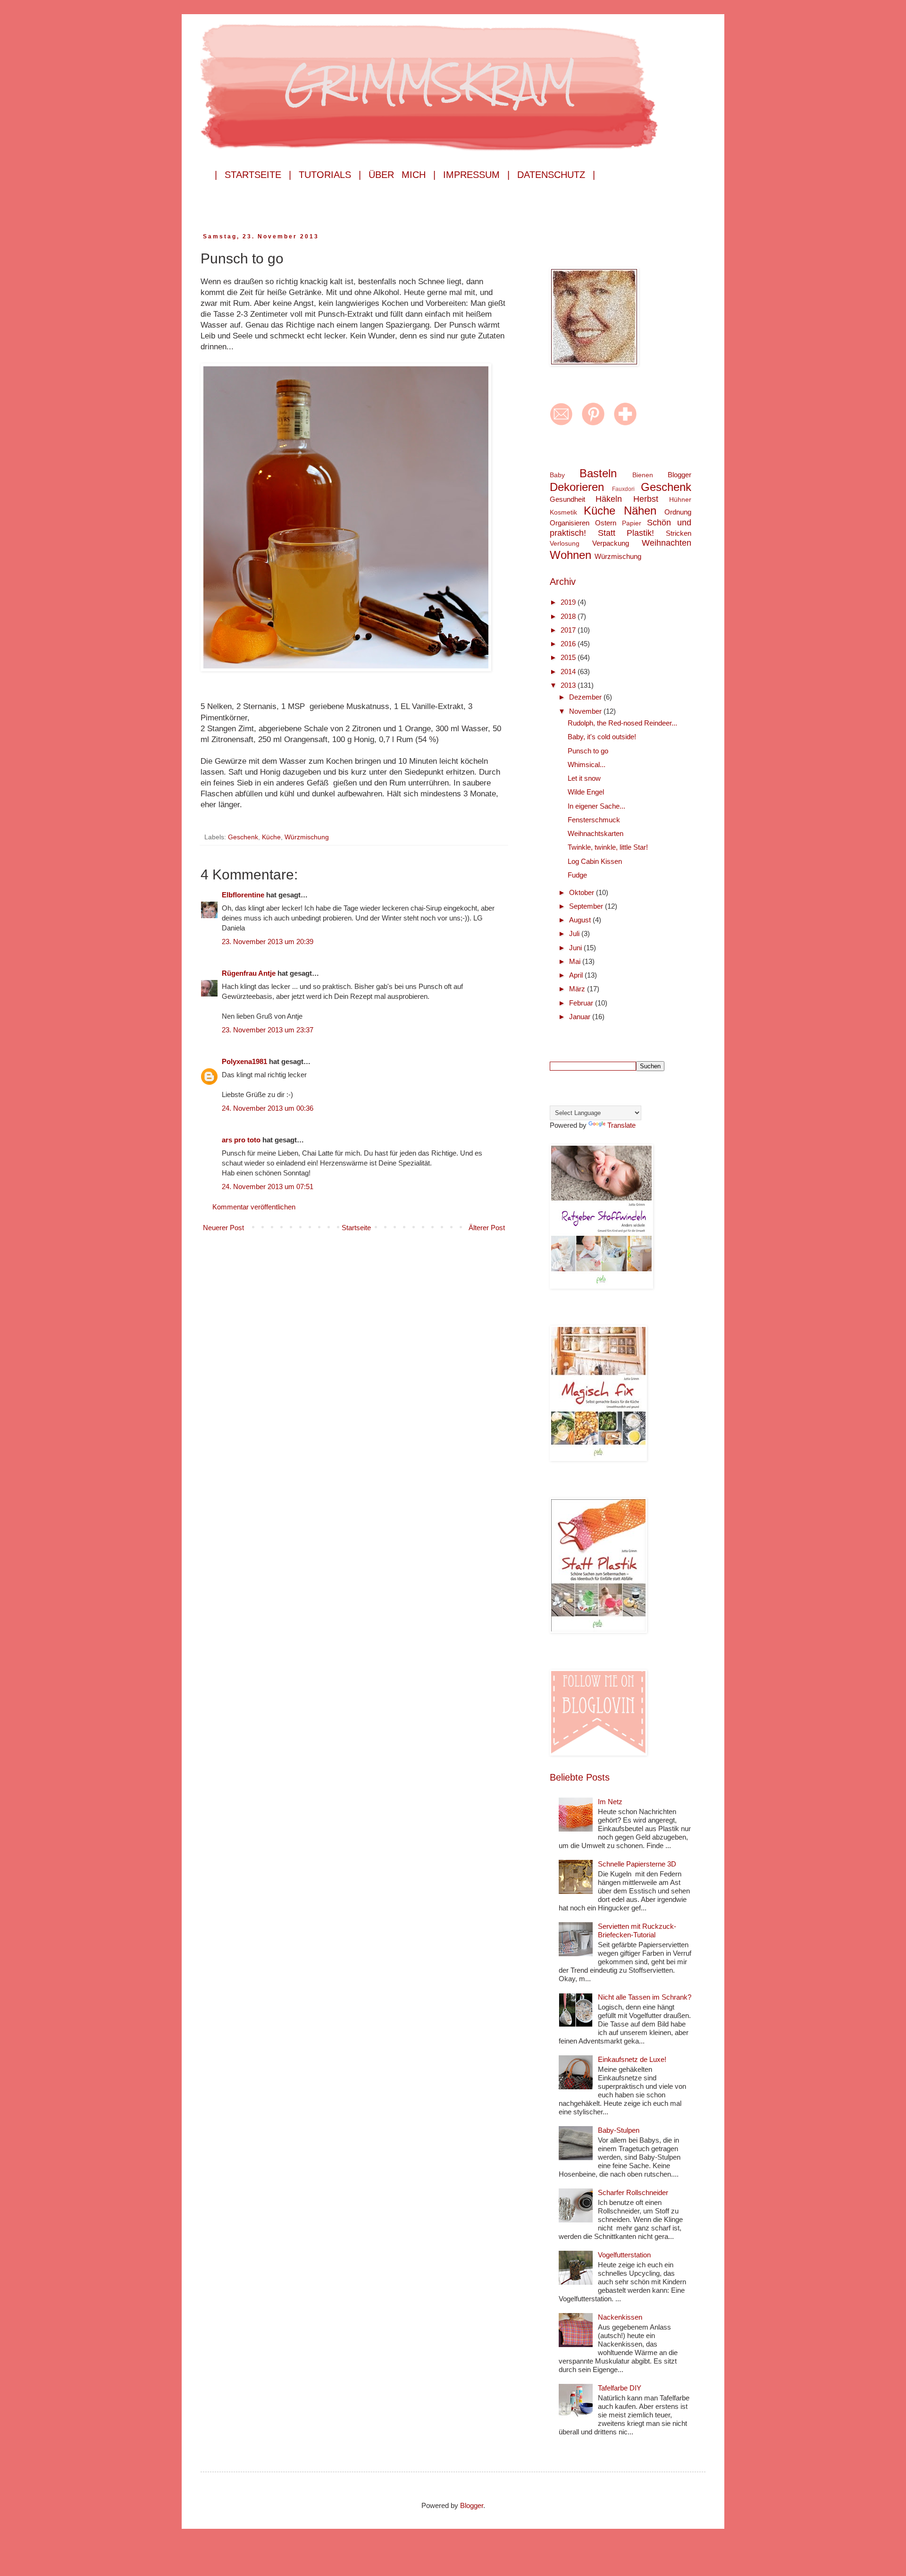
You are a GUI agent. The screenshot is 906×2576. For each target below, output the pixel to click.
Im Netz (610, 1802)
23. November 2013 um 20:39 (268, 942)
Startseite (356, 1228)
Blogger (679, 475)
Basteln (598, 473)
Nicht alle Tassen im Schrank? (645, 1997)
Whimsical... (587, 764)
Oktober (583, 892)
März (578, 989)
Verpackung (611, 543)
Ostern (606, 523)
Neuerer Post (223, 1228)
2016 (569, 644)
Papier (632, 523)
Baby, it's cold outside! (602, 737)
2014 (569, 671)
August (581, 920)
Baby (557, 475)
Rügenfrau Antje (249, 973)
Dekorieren (577, 487)
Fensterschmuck (594, 820)
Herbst (646, 499)
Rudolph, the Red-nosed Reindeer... (622, 723)
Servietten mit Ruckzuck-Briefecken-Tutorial (637, 1930)
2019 (569, 602)
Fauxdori (623, 489)
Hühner (680, 500)
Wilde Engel (586, 792)
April (577, 975)
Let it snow (584, 778)
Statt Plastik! (626, 533)
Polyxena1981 (244, 1061)
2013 (569, 685)
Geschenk (243, 837)
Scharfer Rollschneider (633, 2192)
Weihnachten (667, 543)
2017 (569, 630)
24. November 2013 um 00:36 (268, 1108)
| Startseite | (253, 175)
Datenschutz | (556, 175)
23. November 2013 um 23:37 (268, 1030)
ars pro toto (241, 1140)
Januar (581, 1017)
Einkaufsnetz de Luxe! (632, 2059)
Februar (582, 1003)
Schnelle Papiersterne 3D (637, 1864)
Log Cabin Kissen (595, 861)
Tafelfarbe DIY (620, 2388)
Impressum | (476, 175)
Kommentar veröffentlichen (254, 1207)
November (586, 711)
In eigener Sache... (596, 806)
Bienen (643, 475)
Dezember (586, 697)
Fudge (577, 875)
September (587, 906)
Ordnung (678, 512)
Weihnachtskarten (596, 833)
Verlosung (565, 544)
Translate (621, 1125)
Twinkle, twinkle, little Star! (608, 847)
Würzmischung (307, 837)
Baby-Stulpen (619, 2130)
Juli (575, 933)
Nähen (640, 511)
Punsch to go (588, 751)
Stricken (679, 533)
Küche (271, 837)
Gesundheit (567, 499)
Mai (576, 961)
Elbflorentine (243, 895)
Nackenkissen (620, 2317)
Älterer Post (487, 1228)
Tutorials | (330, 175)
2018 (569, 616)
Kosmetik (563, 512)
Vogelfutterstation (624, 2255)
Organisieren (570, 523)
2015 (569, 657)
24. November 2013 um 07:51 (268, 1187)
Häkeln (609, 499)
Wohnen (570, 555)
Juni (576, 948)
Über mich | (402, 175)
